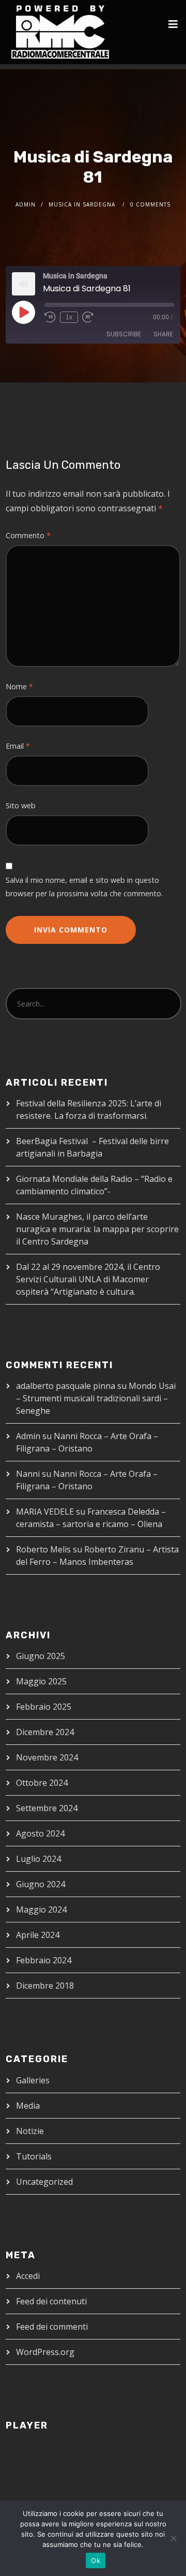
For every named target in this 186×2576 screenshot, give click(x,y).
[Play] (23, 312)
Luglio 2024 (38, 1859)
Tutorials (34, 2156)
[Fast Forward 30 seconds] (88, 317)
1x (69, 317)
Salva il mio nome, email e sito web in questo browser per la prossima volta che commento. (84, 887)
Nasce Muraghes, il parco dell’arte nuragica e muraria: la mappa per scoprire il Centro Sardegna (97, 1229)
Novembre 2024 (47, 1757)
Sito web (21, 805)
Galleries (33, 2080)
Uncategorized (44, 2182)
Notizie (30, 2131)
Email (18, 746)
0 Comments (150, 204)
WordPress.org (45, 2352)
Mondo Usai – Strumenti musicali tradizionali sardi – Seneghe (96, 1398)
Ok (96, 2560)
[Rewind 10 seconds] (50, 317)
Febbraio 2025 (44, 1707)
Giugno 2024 (41, 1884)
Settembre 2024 (47, 1808)
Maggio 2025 (41, 1681)
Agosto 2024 (40, 1833)
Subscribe (124, 334)
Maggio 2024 (41, 1909)
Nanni (28, 1474)
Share (163, 334)
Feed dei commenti (52, 2327)
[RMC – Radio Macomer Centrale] (60, 32)
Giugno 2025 (41, 1656)
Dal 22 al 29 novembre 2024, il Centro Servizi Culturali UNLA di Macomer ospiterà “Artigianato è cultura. (88, 1279)
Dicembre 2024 (45, 1732)
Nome (19, 686)
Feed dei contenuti (51, 2301)
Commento (28, 535)
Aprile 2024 (38, 1935)
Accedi (28, 2276)
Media (28, 2106)
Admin (26, 204)
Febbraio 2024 (44, 1960)
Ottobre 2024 (42, 1783)
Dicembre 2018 (45, 1986)
